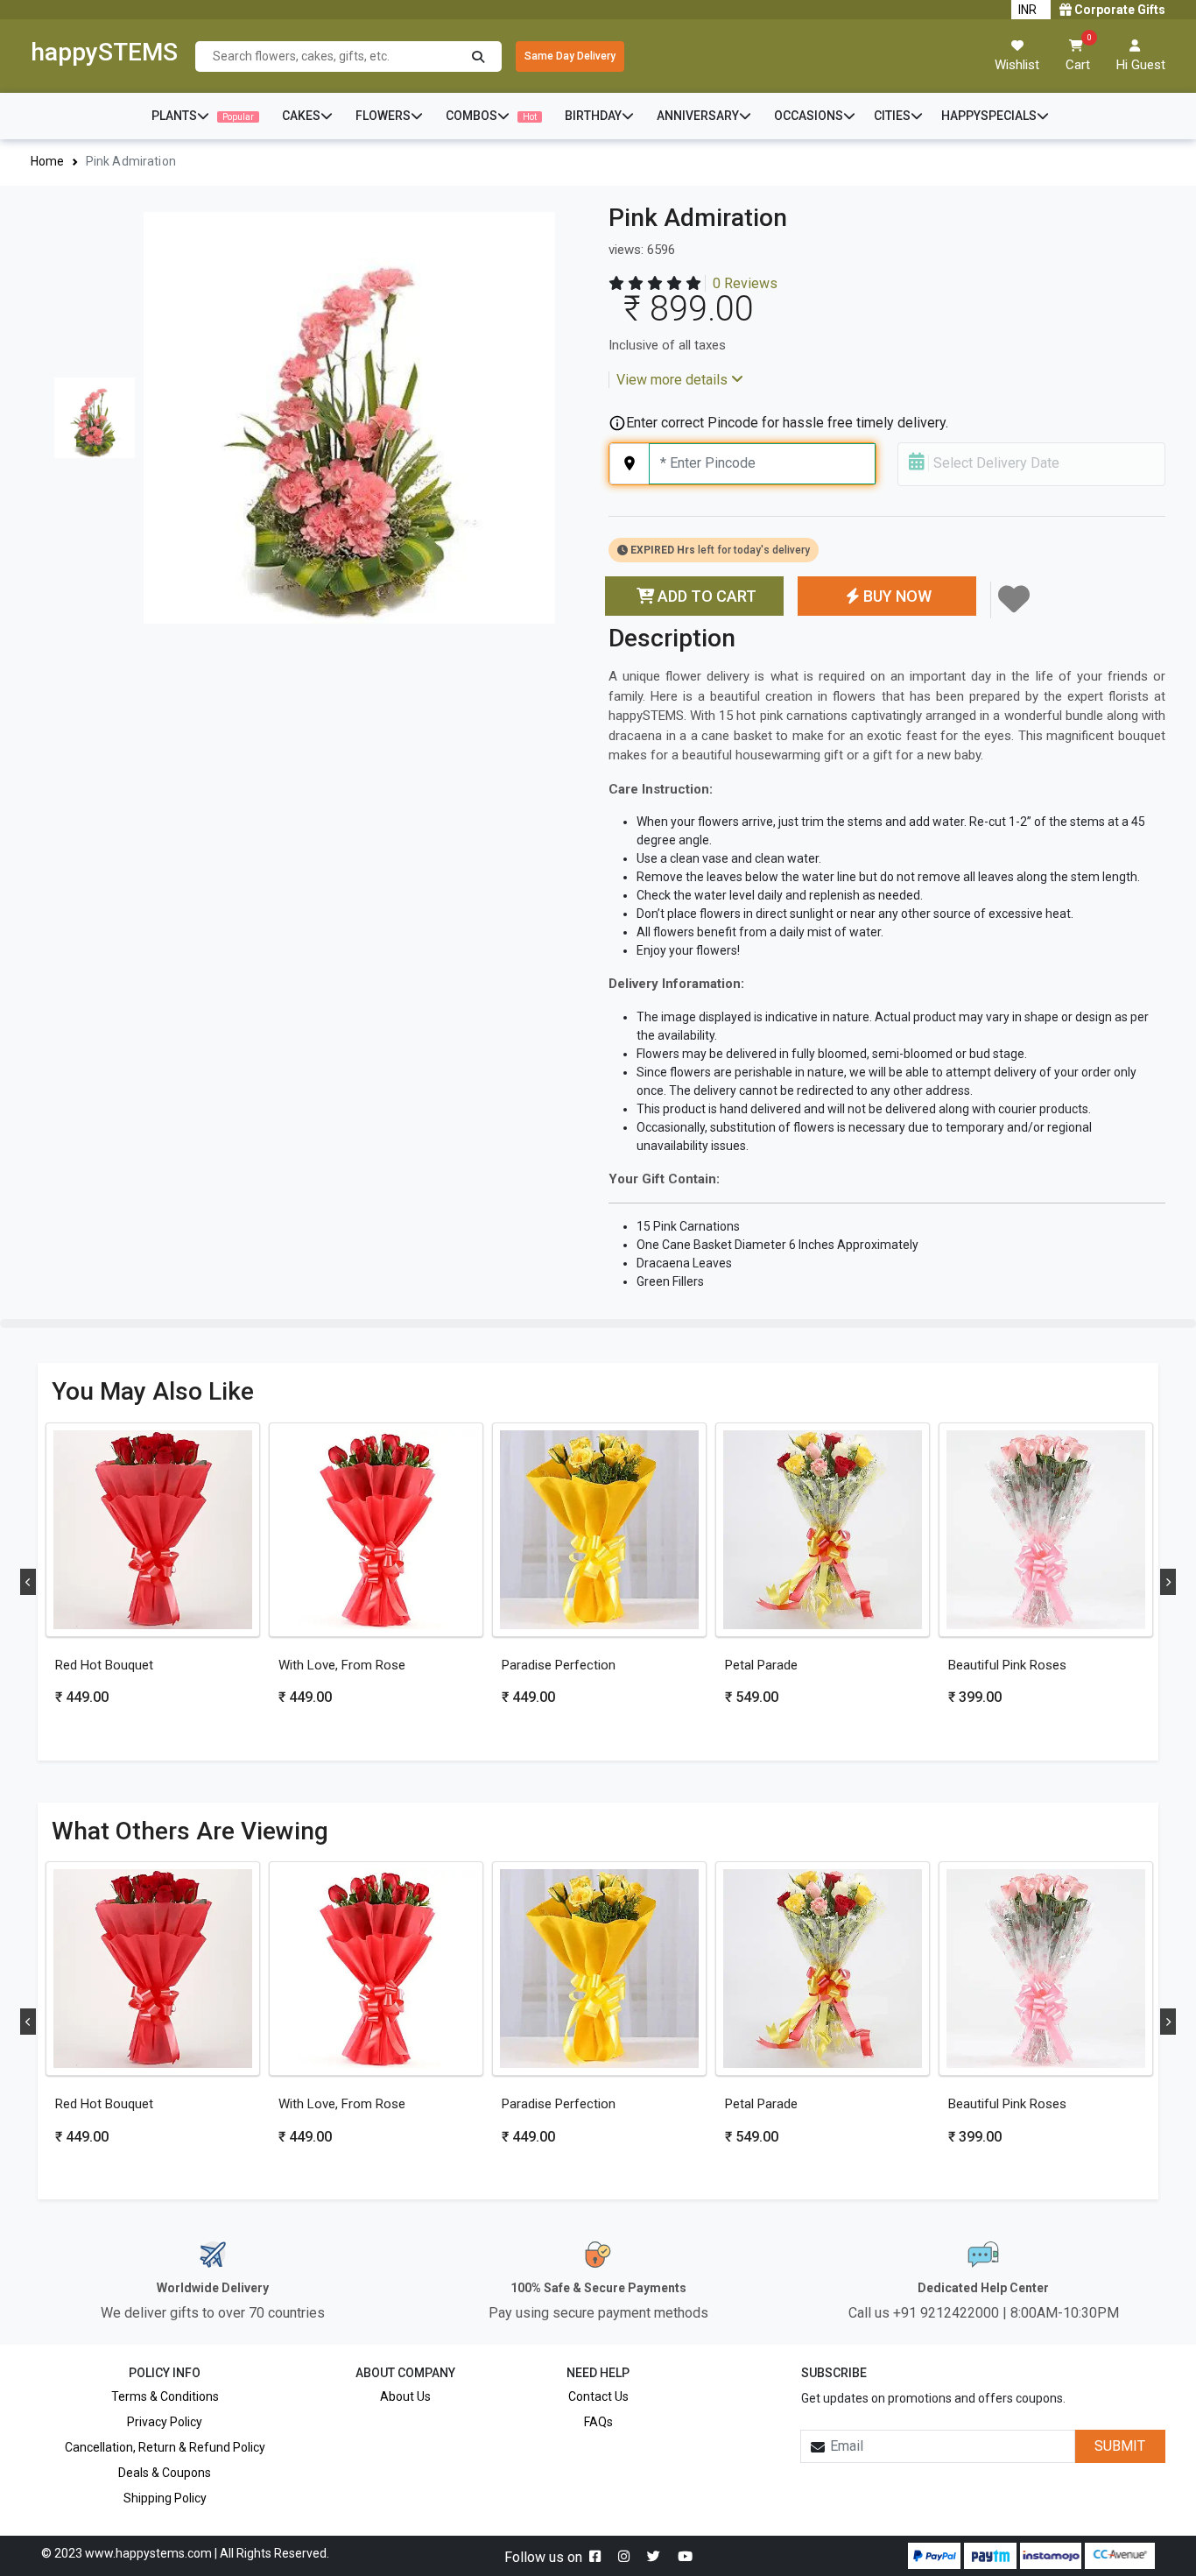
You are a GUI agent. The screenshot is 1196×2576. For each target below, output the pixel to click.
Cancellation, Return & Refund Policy (165, 2447)
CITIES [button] (892, 116)
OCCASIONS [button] (809, 116)
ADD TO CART (707, 596)
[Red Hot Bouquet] (153, 1530)
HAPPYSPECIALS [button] (989, 116)
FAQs (598, 2422)
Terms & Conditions (165, 2396)
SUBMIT (1120, 2446)
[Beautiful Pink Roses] (1046, 1530)
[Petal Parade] (823, 1530)
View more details (674, 380)
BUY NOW (897, 596)
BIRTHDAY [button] (593, 116)
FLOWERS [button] (383, 116)
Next (1168, 1582)
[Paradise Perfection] (599, 1530)
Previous (28, 1582)
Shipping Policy (165, 2498)
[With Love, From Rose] (376, 1530)
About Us (405, 2396)
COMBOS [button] (491, 116)
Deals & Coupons (165, 2473)
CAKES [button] (301, 116)
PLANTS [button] (203, 116)
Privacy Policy (165, 2422)
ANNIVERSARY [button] (698, 116)
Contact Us (598, 2396)
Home (48, 161)
